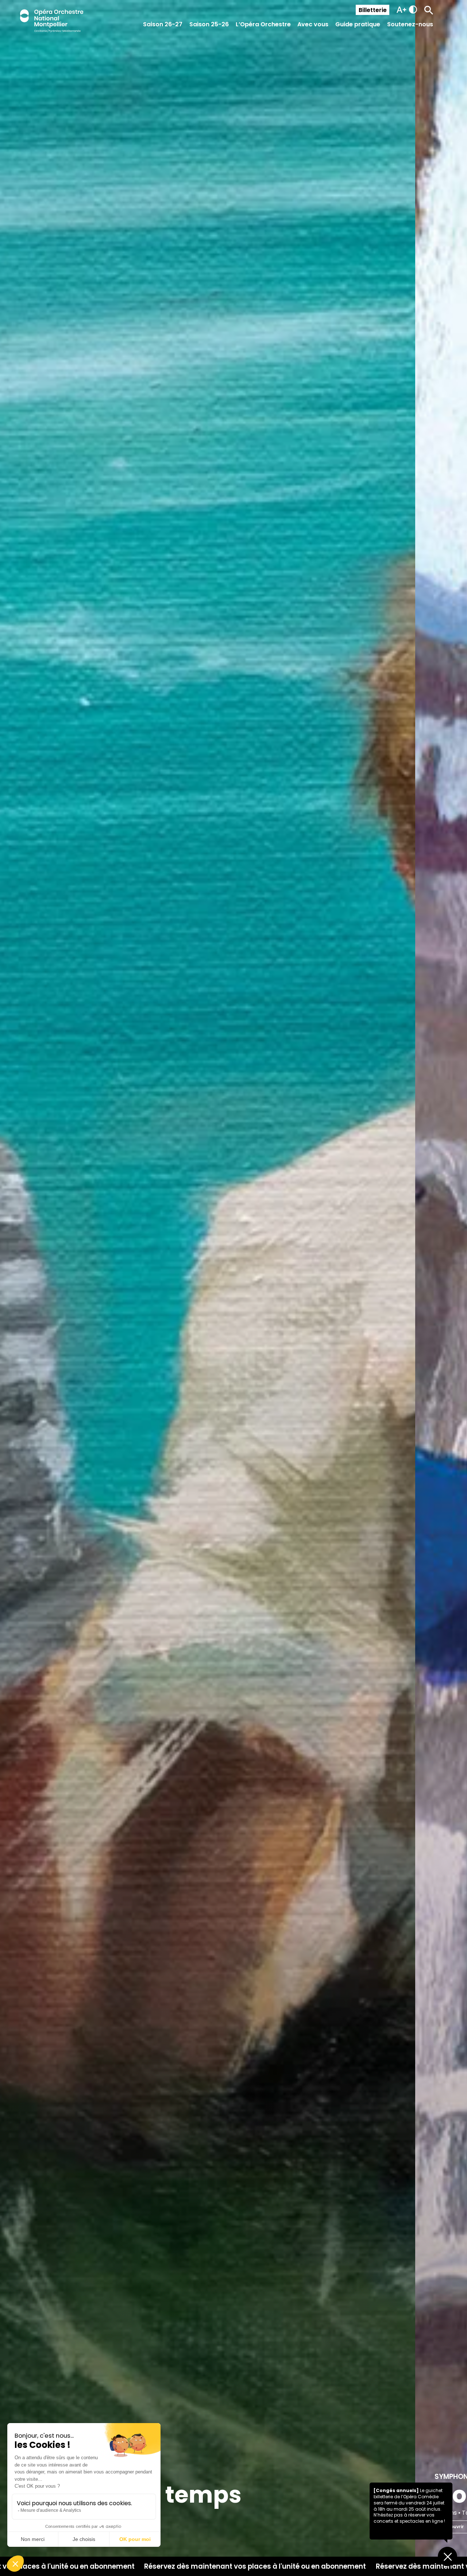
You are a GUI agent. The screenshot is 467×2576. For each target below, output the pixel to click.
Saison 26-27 (163, 24)
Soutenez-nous (410, 24)
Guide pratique (358, 24)
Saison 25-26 (209, 24)
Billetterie (373, 10)
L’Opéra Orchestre (263, 24)
